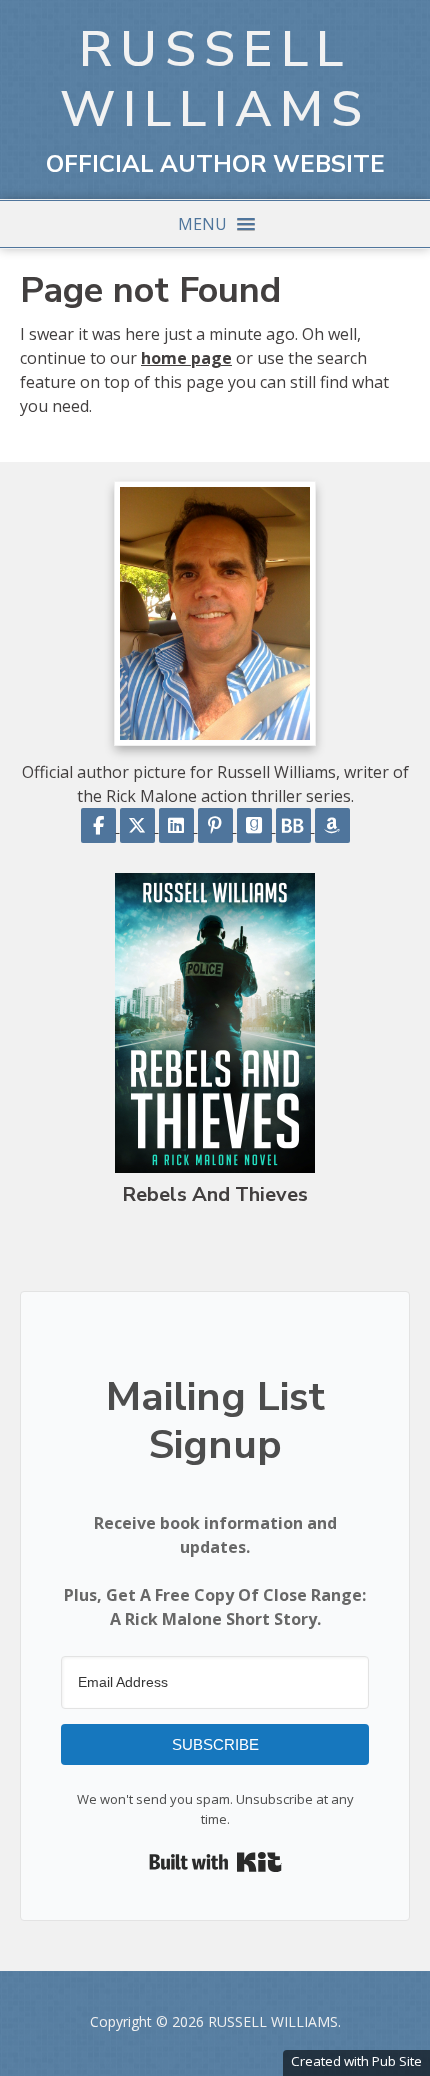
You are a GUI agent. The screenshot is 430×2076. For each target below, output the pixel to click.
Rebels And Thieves (215, 1194)
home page (186, 358)
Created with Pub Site (356, 2061)
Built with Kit (215, 1862)
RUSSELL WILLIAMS (215, 79)
